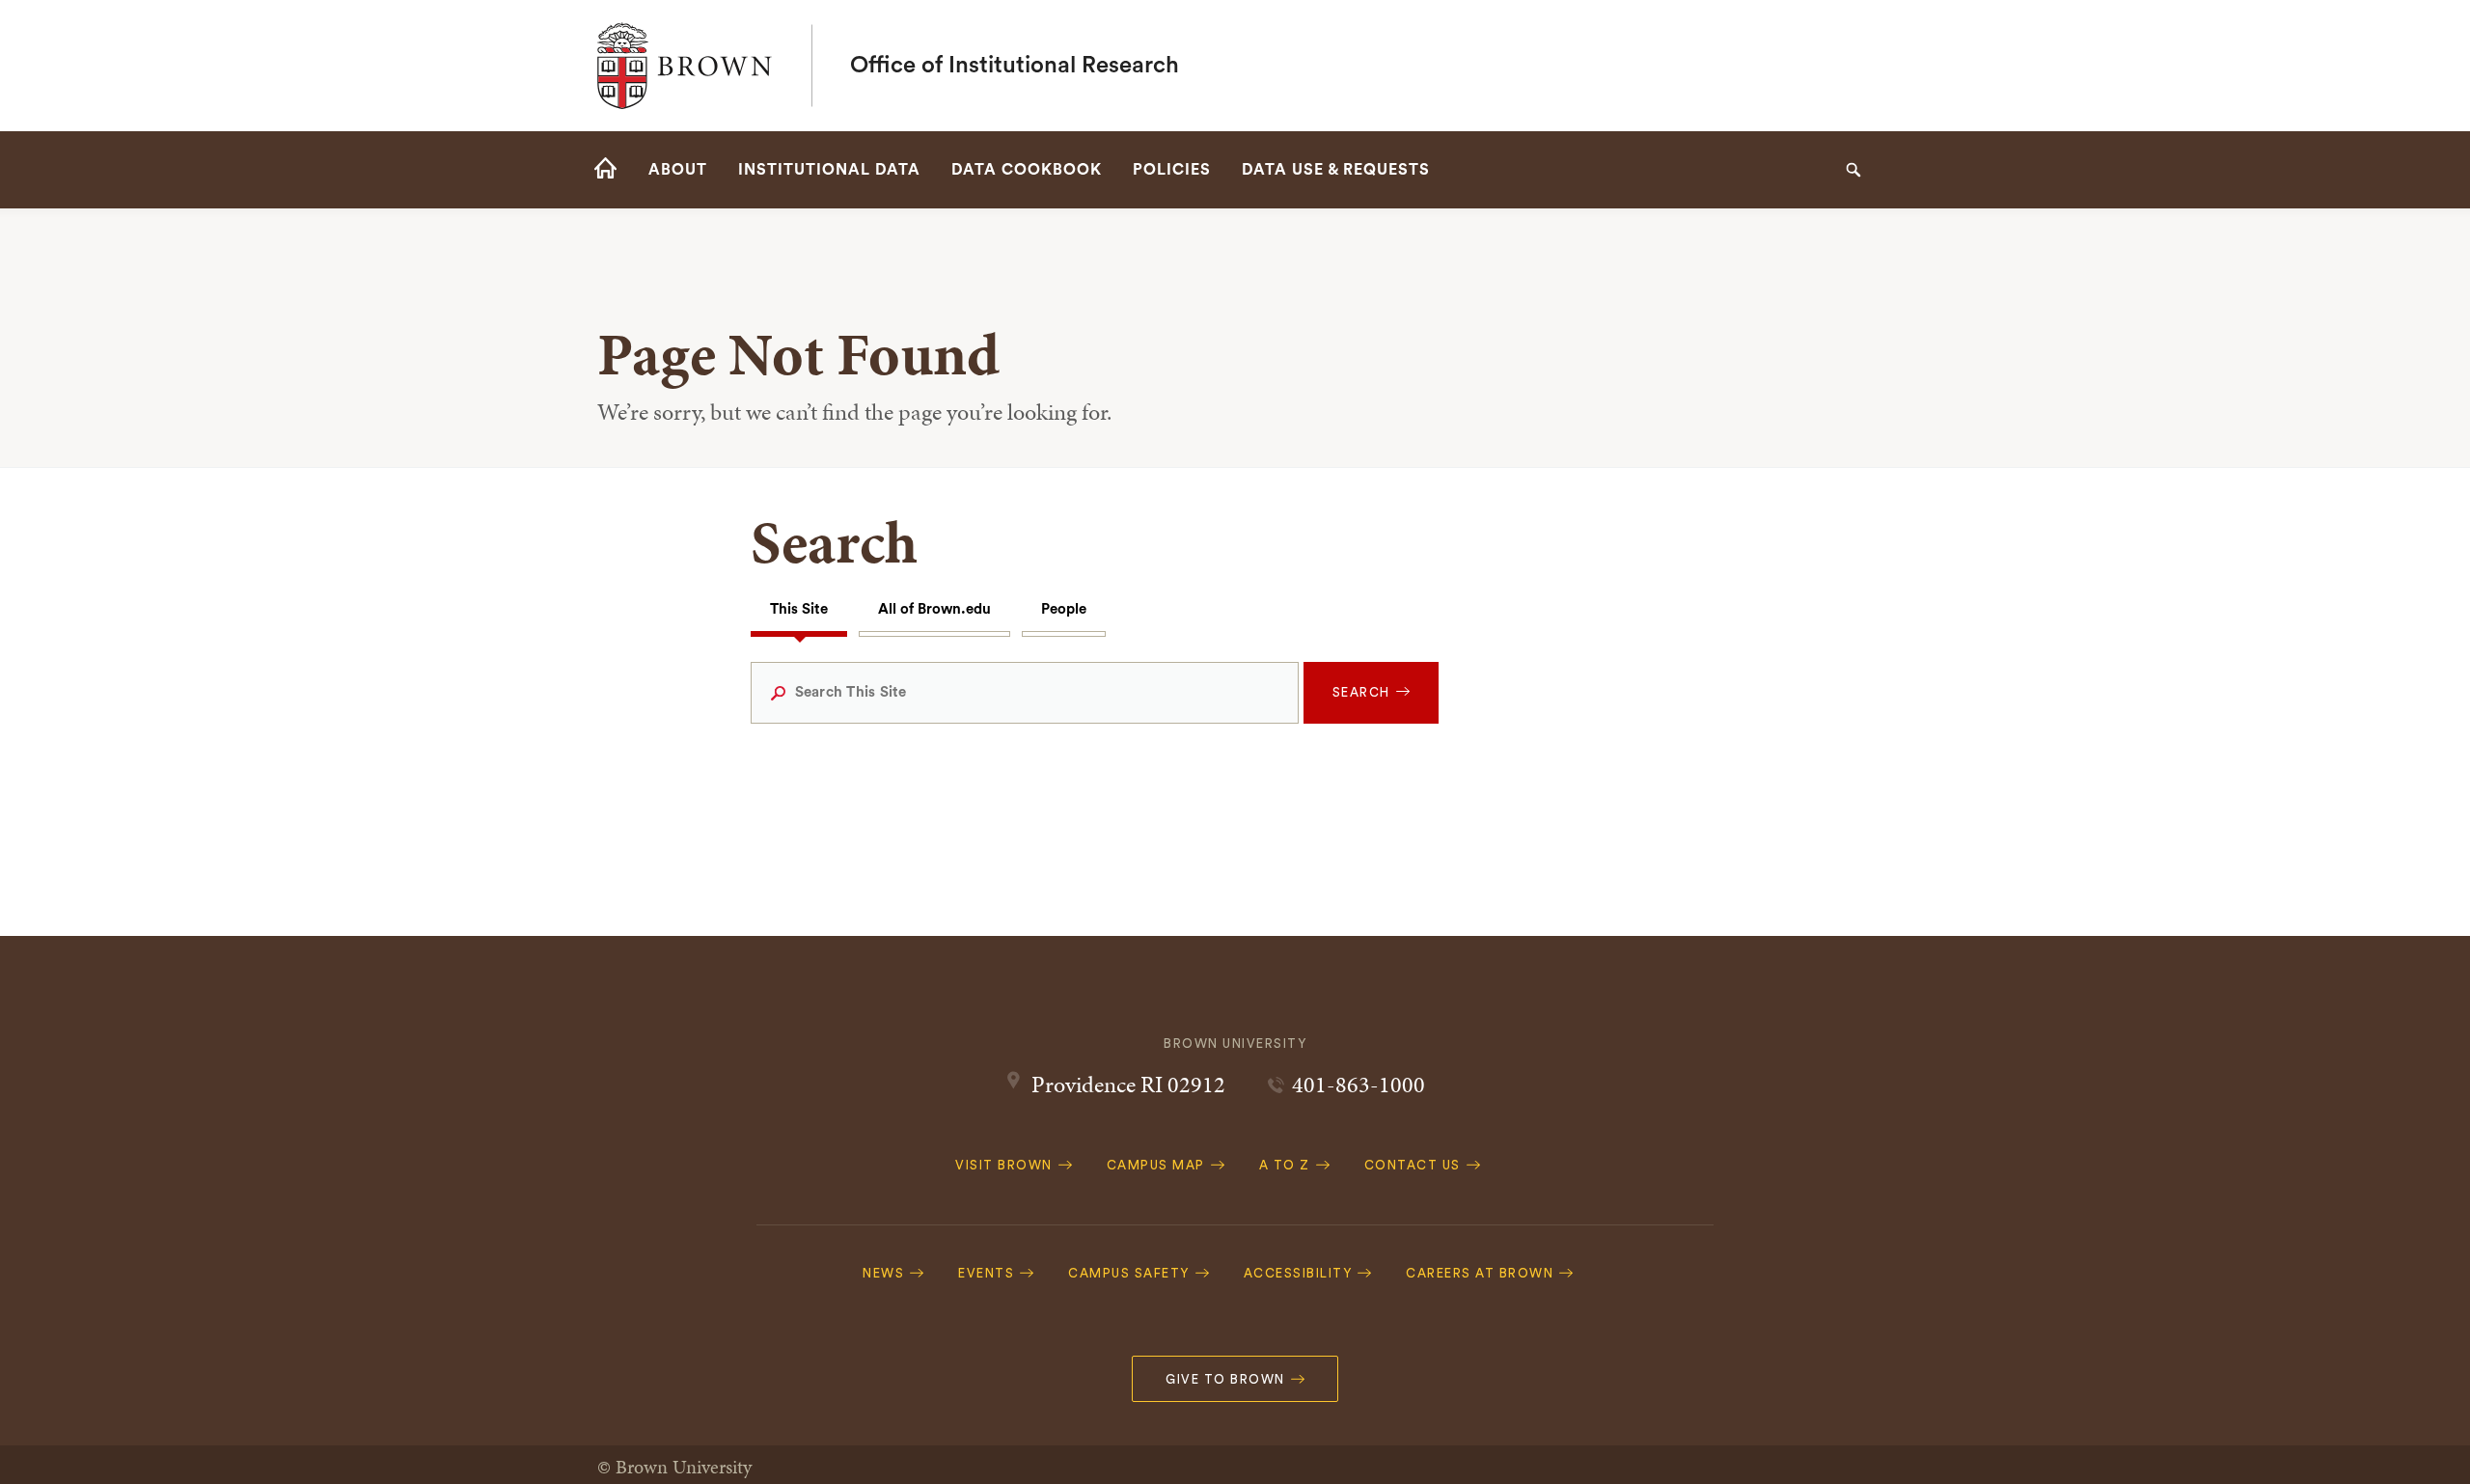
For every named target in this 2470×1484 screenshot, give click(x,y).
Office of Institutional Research (1015, 66)
